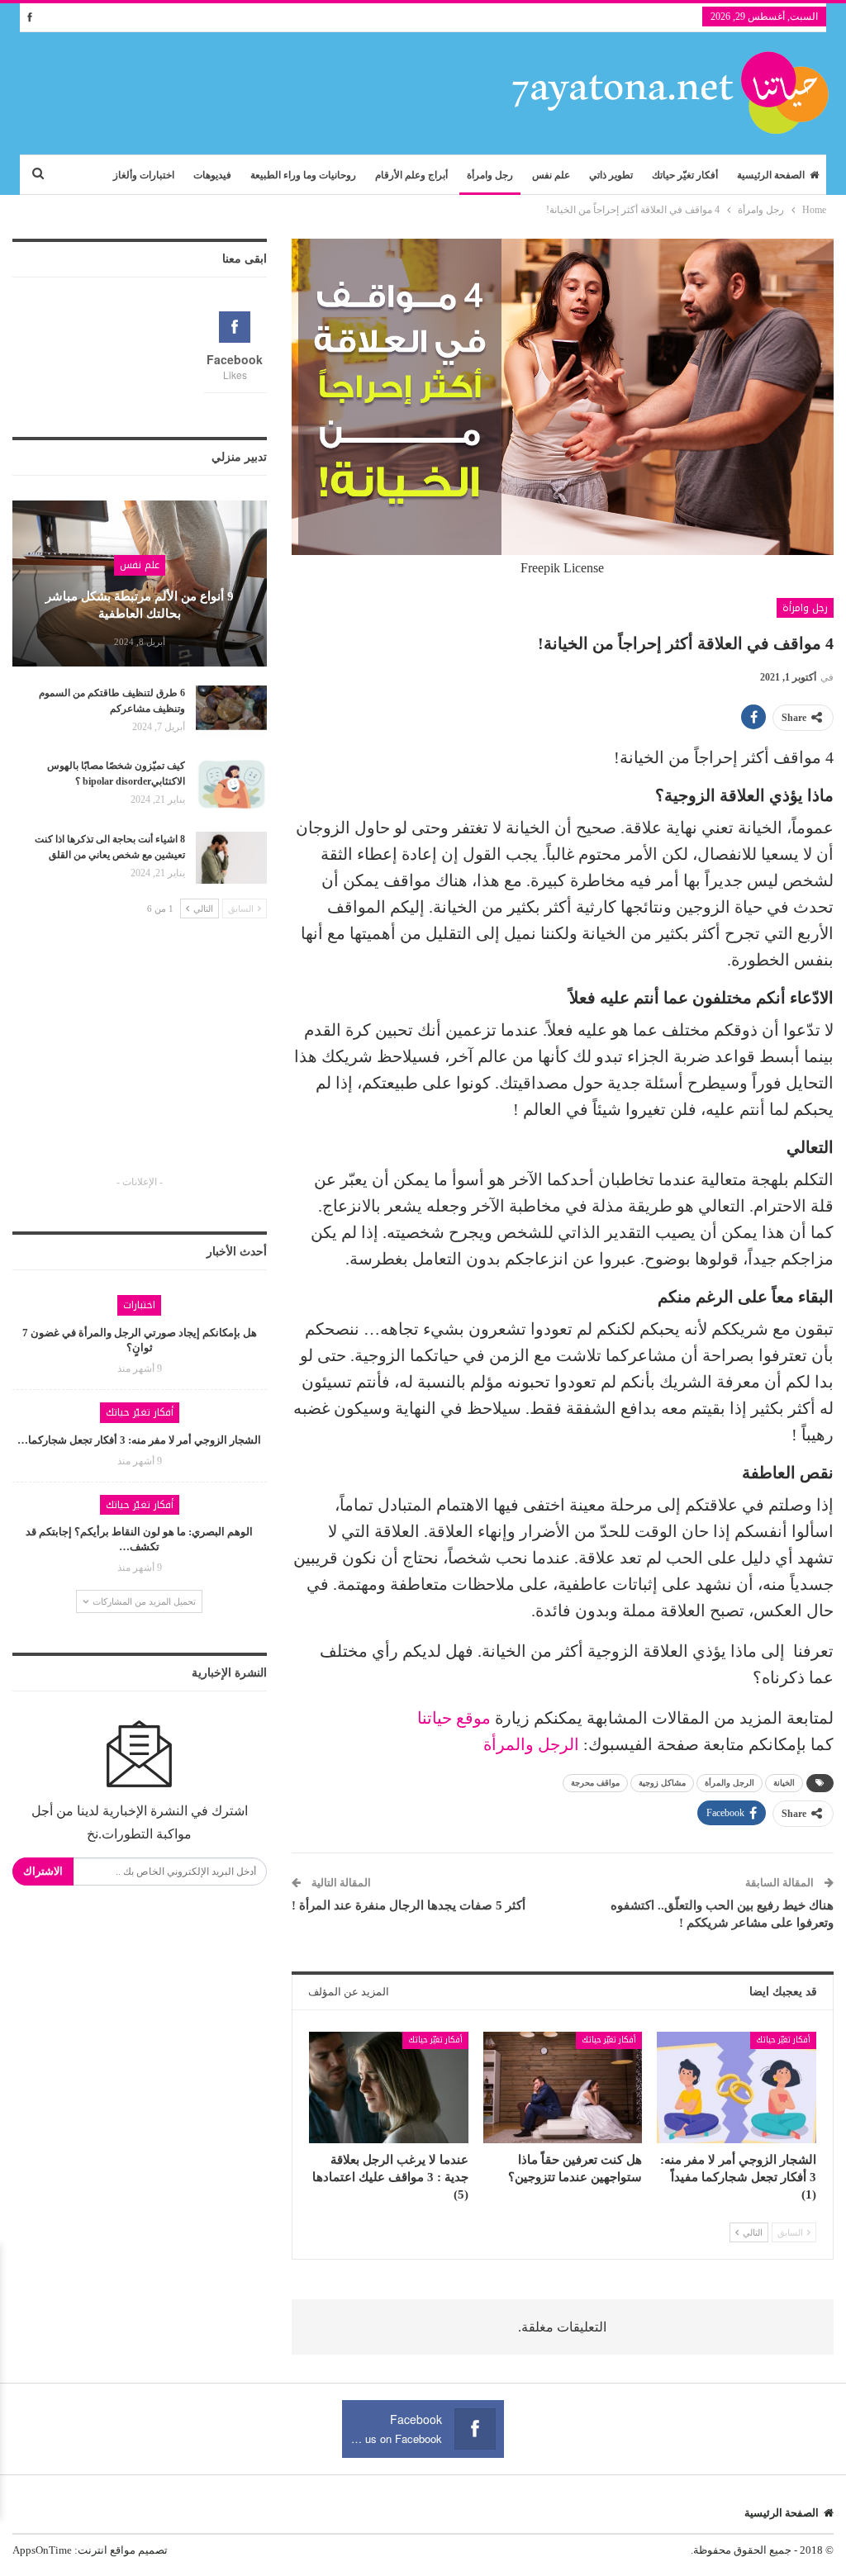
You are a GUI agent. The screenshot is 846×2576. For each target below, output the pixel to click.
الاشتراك (43, 1871)
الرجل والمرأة (531, 1744)
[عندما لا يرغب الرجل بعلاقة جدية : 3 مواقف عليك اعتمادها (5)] (389, 2087)
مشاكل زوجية (662, 1783)
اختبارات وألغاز (144, 175)
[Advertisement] (140, 1062)
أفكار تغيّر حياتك (685, 175)
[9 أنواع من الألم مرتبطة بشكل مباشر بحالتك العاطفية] (140, 583)
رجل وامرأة (490, 175)
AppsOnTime (42, 2550)
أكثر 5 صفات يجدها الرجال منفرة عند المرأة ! (409, 1905)
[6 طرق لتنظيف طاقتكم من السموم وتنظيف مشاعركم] (231, 712)
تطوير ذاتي (611, 175)
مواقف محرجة (595, 1783)
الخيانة (784, 1783)
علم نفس (551, 175)
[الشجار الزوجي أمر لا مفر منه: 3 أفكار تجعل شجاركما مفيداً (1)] (737, 2087)
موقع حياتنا (454, 1718)
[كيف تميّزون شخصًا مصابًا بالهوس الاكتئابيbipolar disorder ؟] (231, 785)
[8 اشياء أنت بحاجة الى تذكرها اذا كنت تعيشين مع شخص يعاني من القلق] (231, 858)
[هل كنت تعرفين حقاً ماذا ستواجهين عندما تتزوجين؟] (563, 2087)
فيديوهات (212, 175)
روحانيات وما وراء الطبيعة (303, 175)
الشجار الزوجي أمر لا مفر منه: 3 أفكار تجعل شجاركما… (139, 1440)
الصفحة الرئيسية (771, 175)
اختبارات (139, 1305)
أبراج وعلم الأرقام (411, 175)
